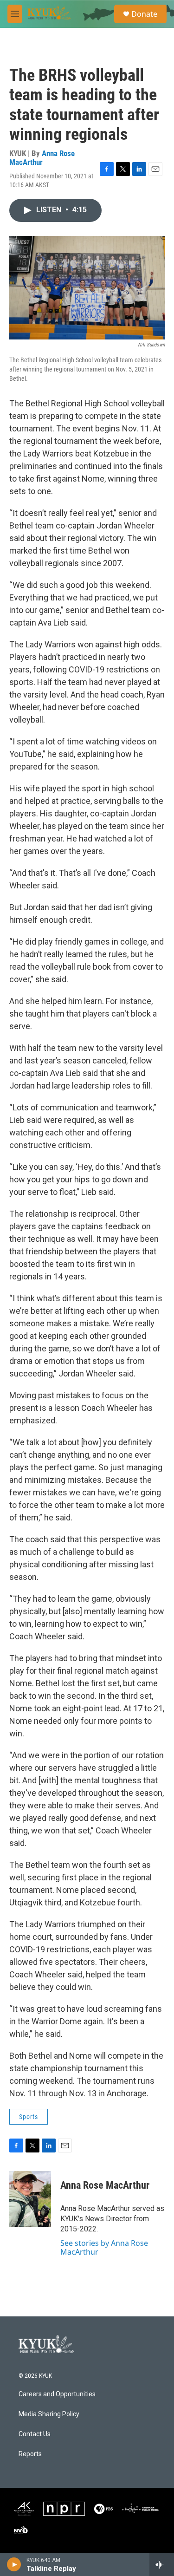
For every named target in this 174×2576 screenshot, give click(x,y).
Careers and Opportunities (57, 2394)
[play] (14, 2564)
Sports (29, 2117)
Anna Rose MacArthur (42, 158)
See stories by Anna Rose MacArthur (104, 2247)
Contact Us (35, 2434)
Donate (144, 14)
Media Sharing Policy (49, 2414)
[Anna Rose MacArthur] (30, 2199)
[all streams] (162, 2564)
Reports (30, 2454)
